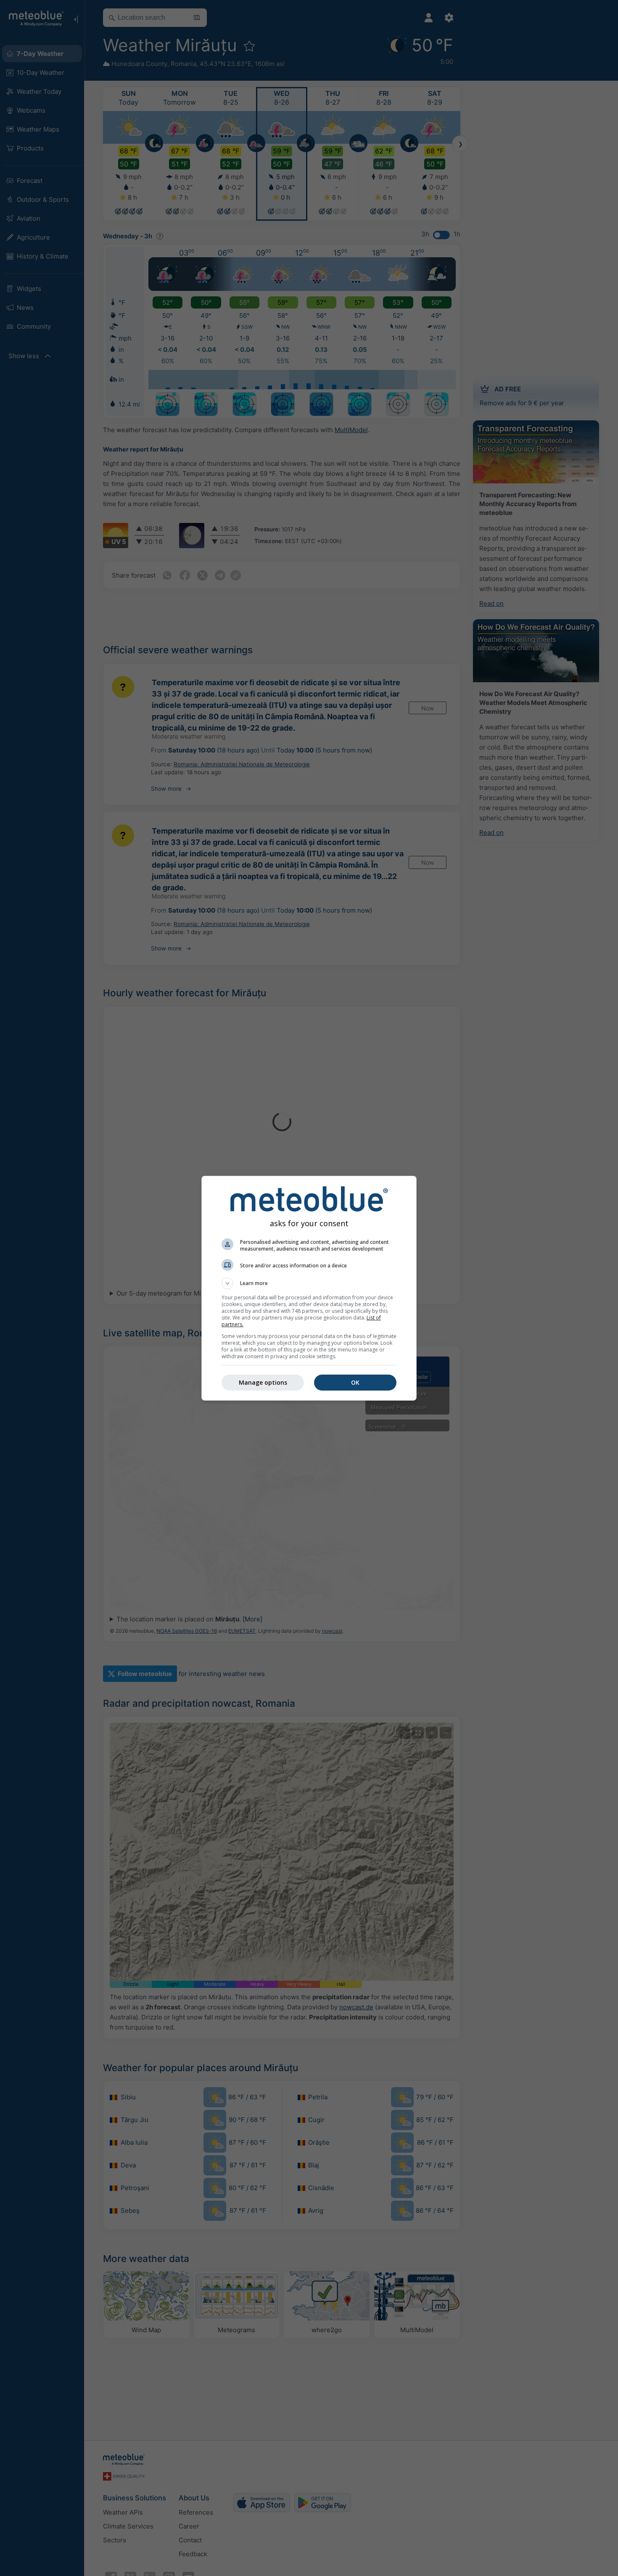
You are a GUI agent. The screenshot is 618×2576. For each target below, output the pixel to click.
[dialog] (309, 1288)
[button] (309, 1283)
